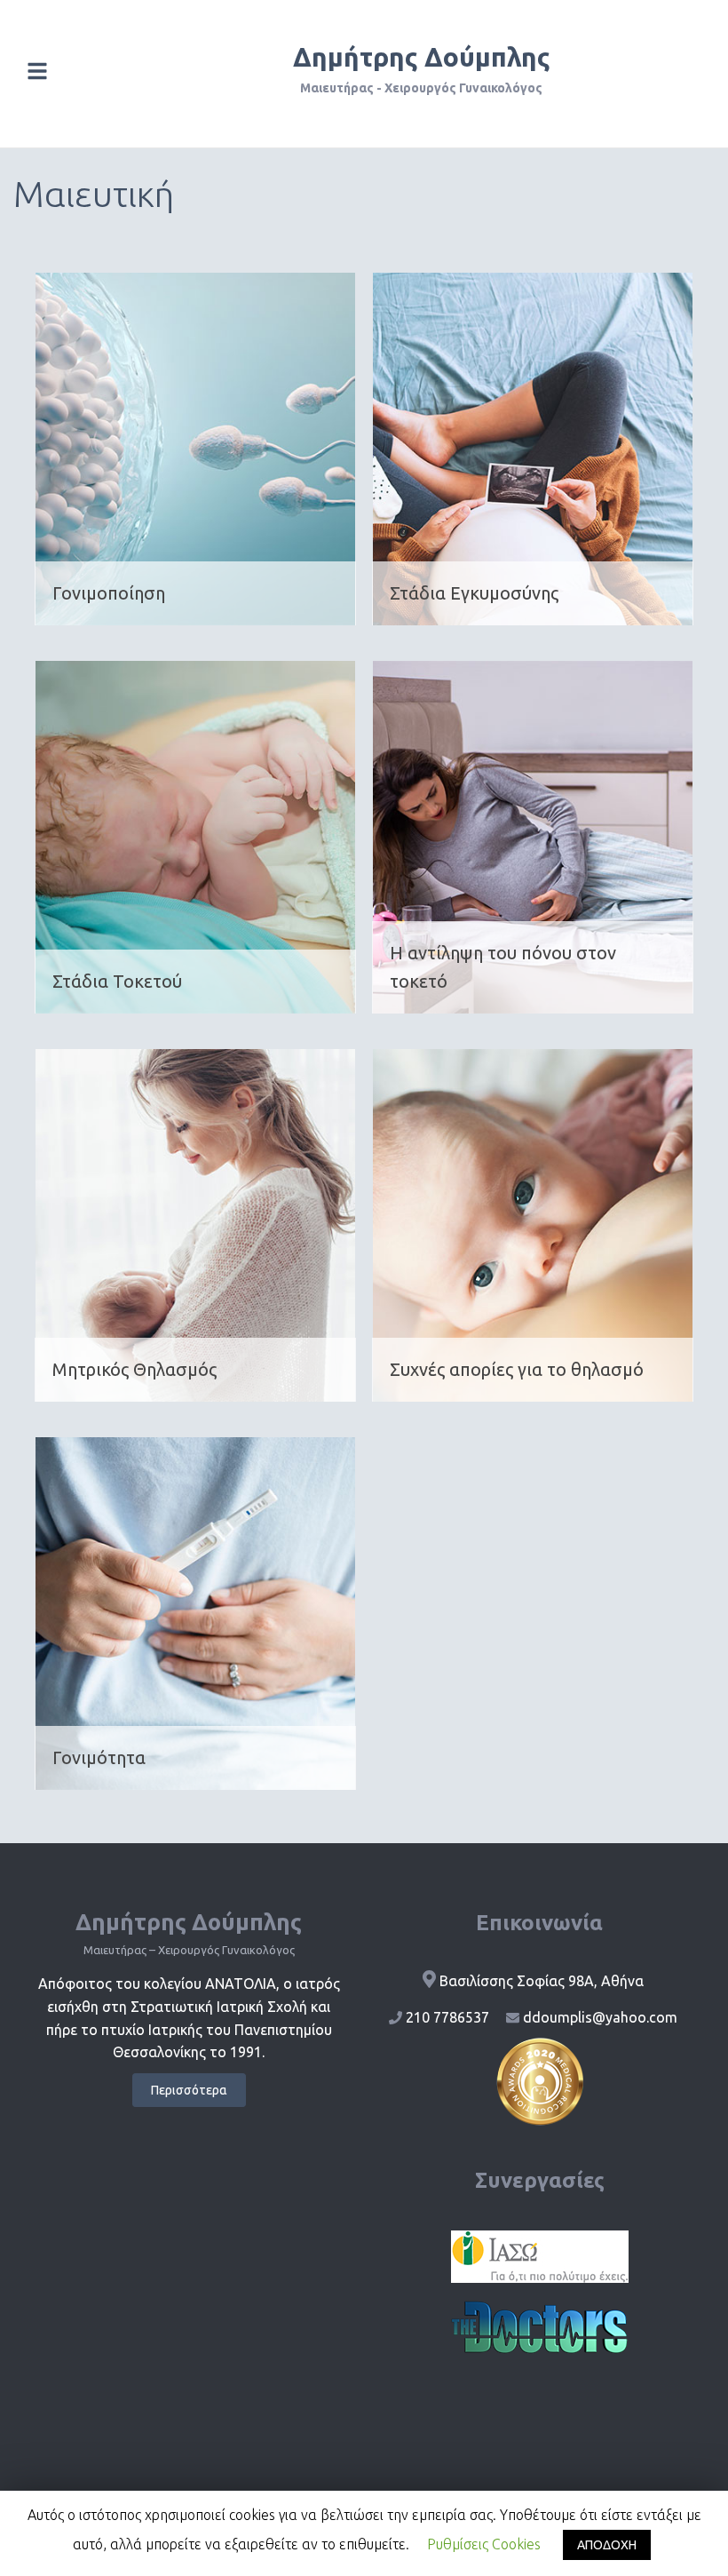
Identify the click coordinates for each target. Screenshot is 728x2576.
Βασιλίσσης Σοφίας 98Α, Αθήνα (542, 1981)
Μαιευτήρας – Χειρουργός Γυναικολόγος (189, 1950)
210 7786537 (447, 2017)
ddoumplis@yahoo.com (600, 2017)
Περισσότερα (189, 2090)
